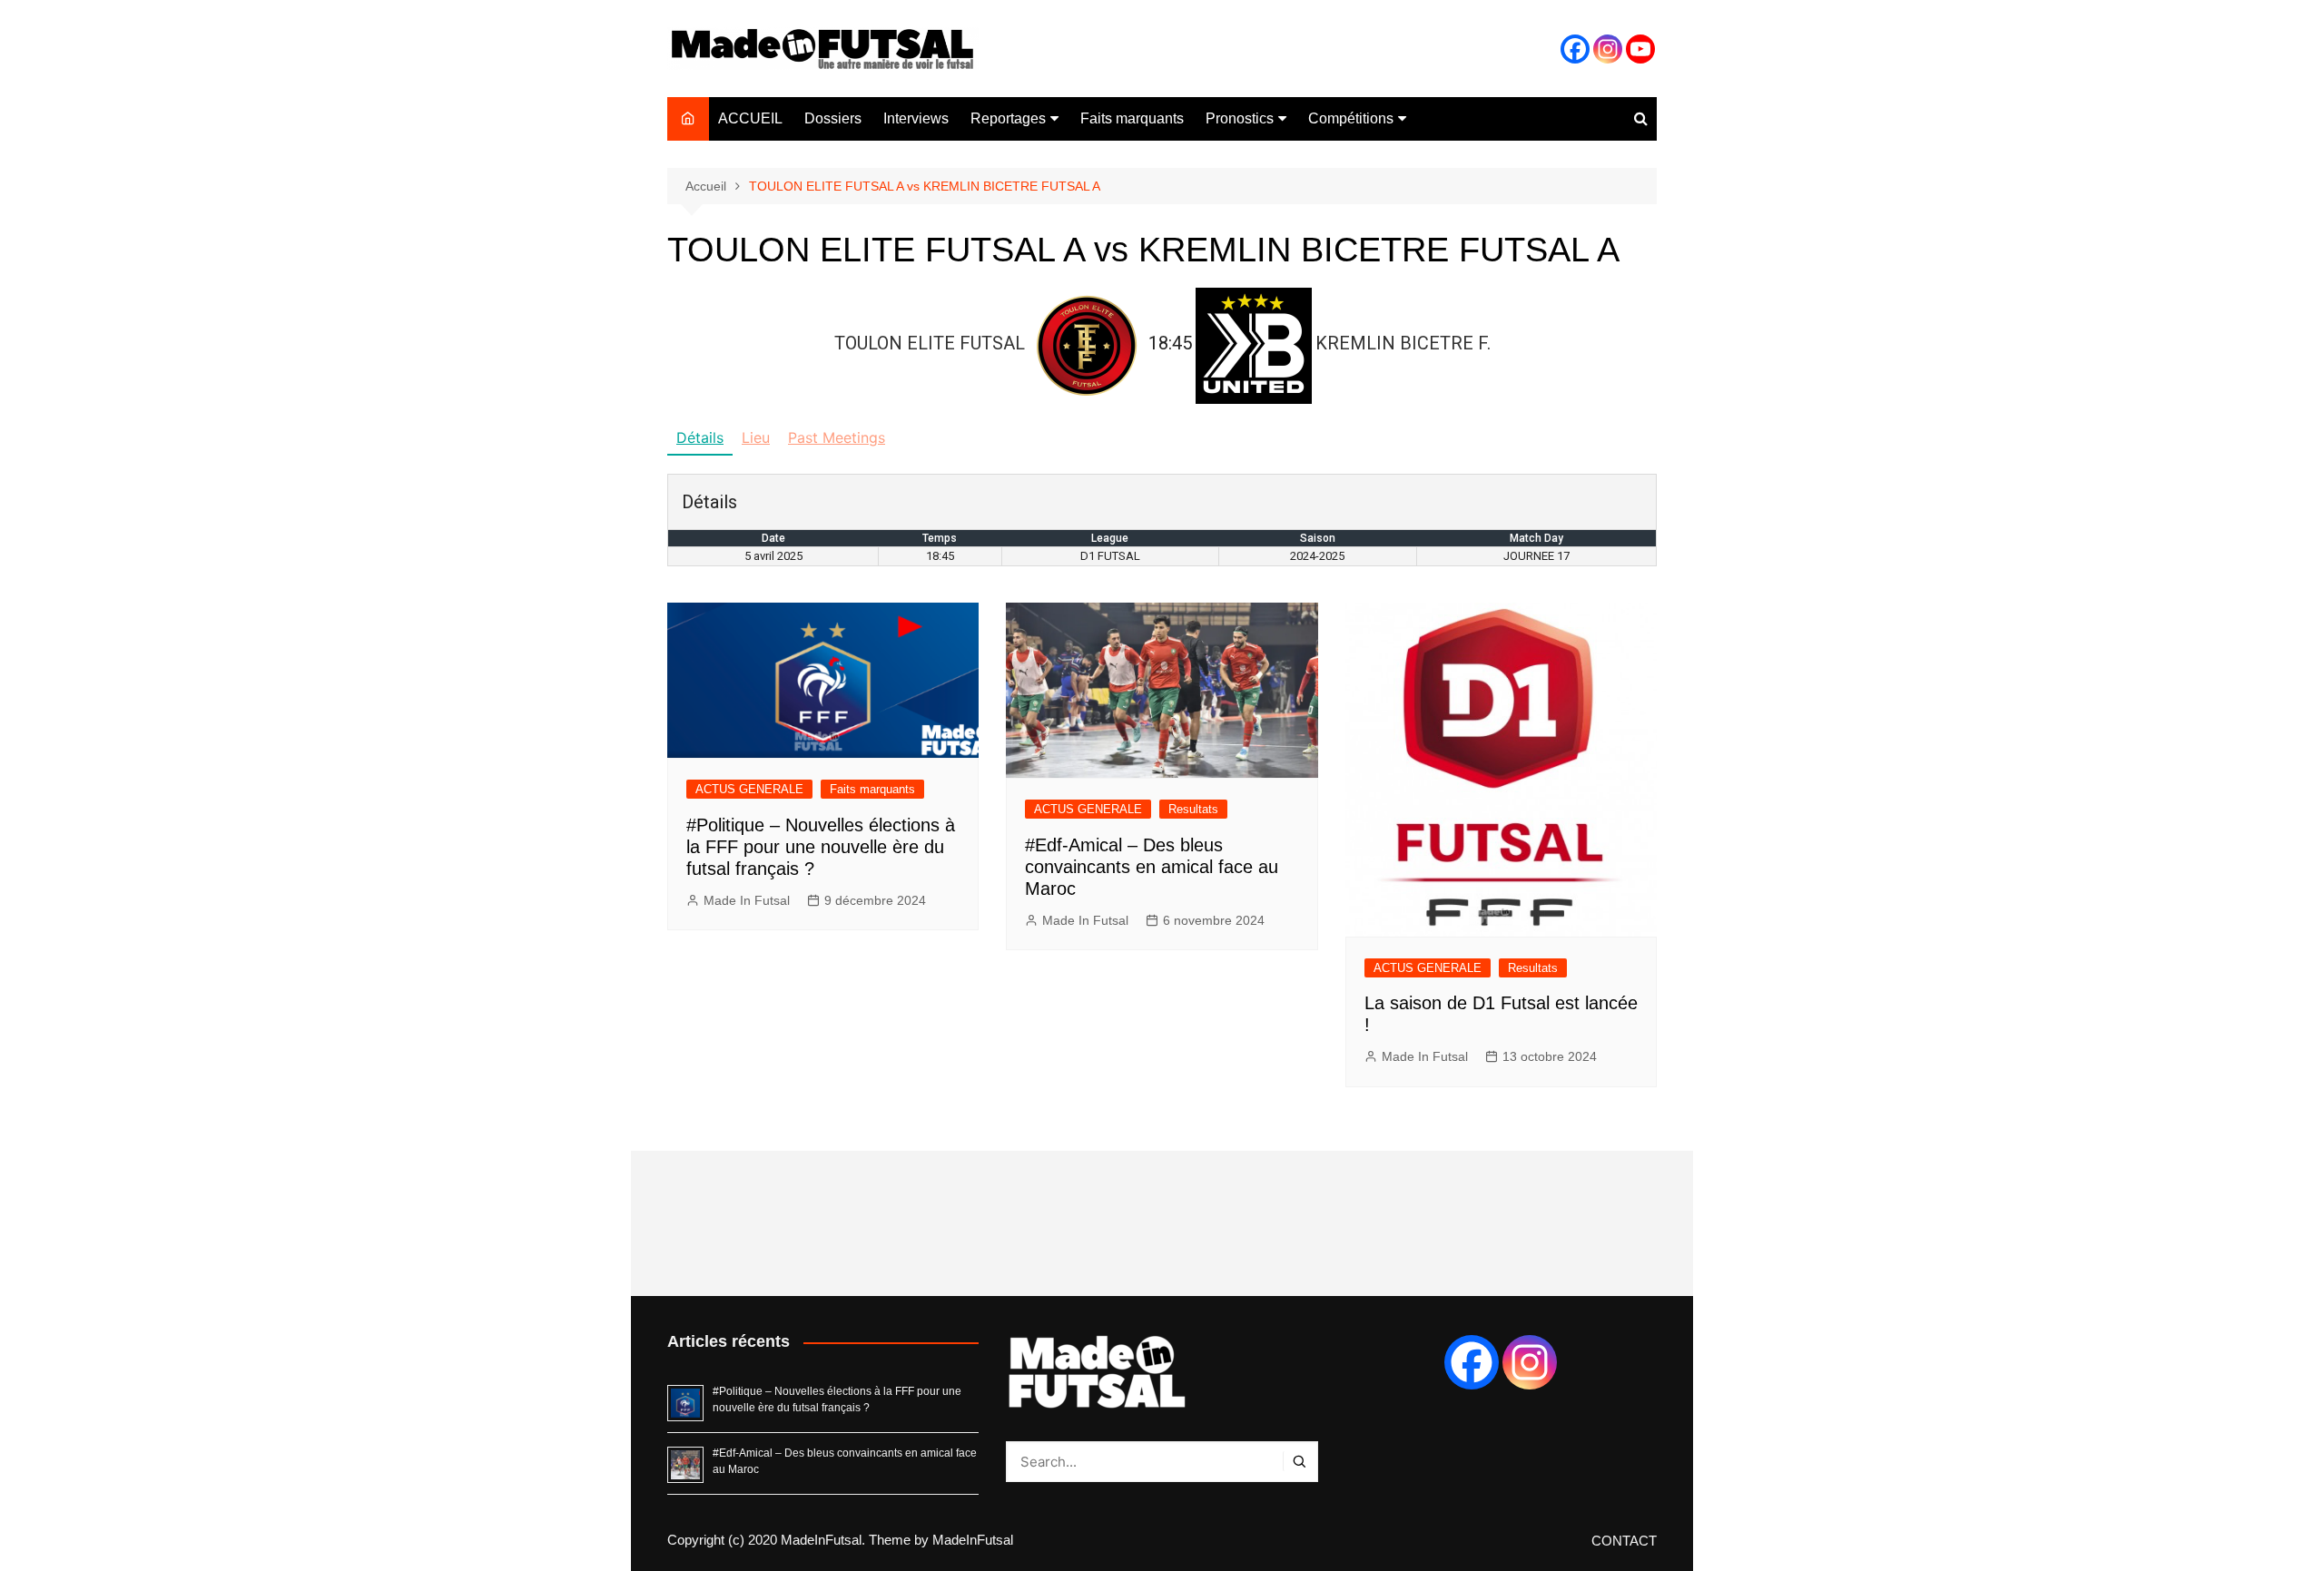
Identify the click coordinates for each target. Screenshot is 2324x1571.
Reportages (1008, 118)
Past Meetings (837, 437)
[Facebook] (1575, 49)
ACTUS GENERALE (749, 789)
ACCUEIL (750, 118)
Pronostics (1240, 118)
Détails (700, 437)
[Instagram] (1608, 49)
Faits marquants (1132, 118)
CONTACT (1624, 1541)
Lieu (756, 437)
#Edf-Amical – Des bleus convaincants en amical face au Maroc (1152, 867)
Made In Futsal (747, 900)
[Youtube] (1640, 49)
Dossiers (833, 118)
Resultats (1193, 809)
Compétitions (1351, 118)
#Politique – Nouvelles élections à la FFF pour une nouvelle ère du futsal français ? (821, 847)
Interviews (916, 118)
